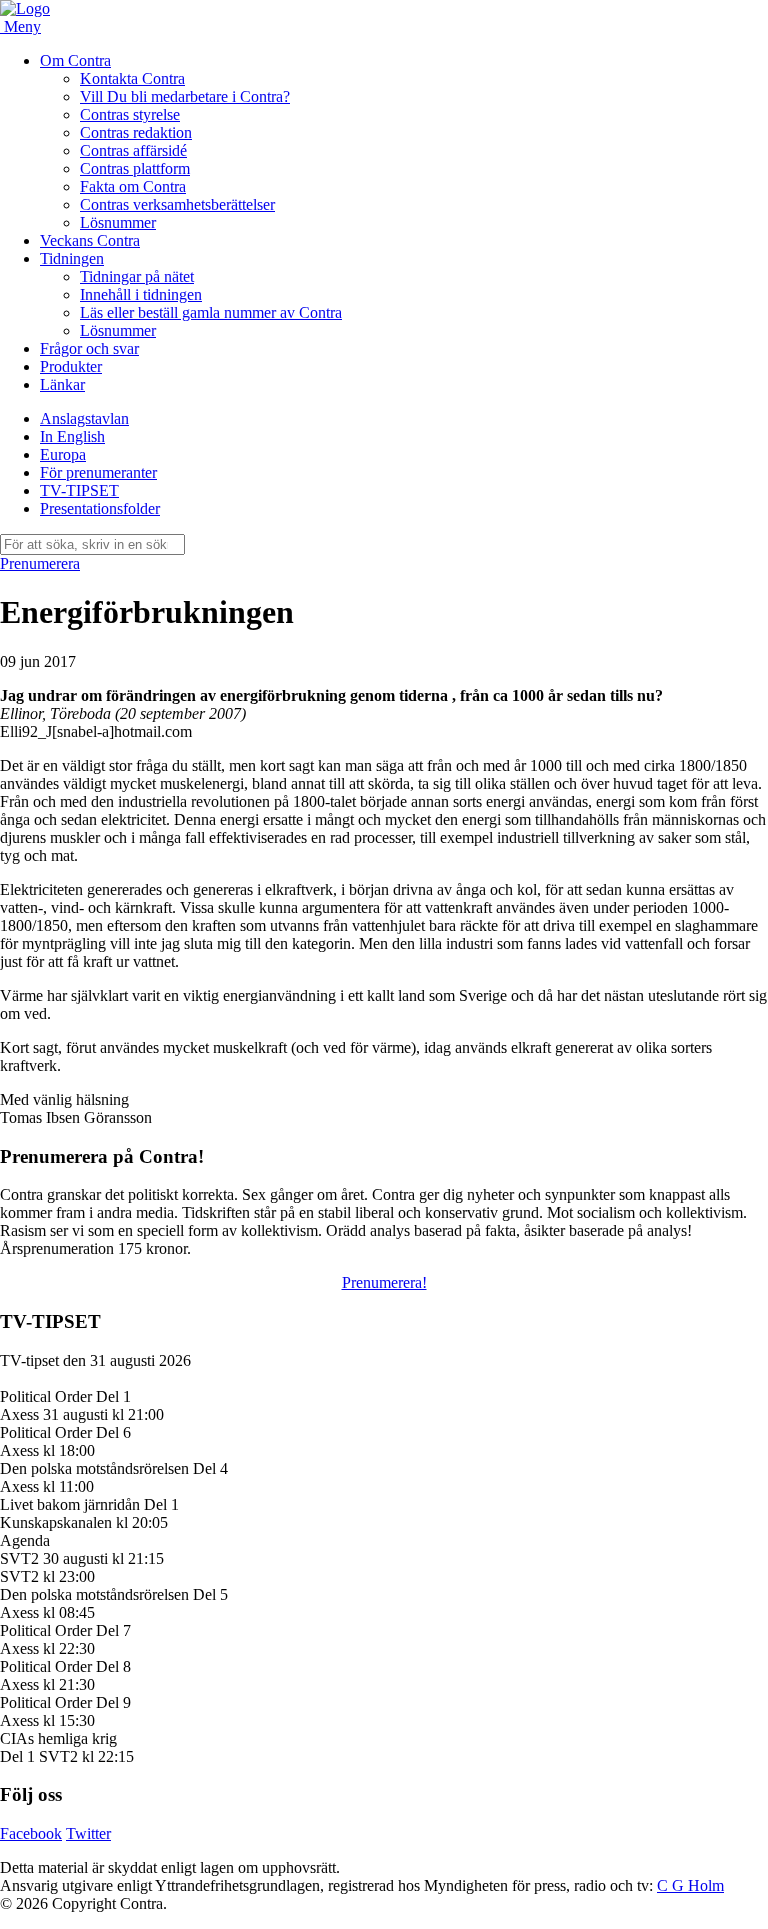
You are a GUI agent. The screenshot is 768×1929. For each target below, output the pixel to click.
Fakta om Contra (133, 186)
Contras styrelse (130, 114)
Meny (22, 26)
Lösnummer (118, 222)
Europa (63, 454)
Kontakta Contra (132, 78)
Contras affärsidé (133, 150)
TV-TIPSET (79, 490)
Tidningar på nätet (137, 276)
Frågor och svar (89, 348)
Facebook (31, 1833)
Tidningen (72, 258)
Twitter (88, 1833)
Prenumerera (40, 563)
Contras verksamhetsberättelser (177, 204)
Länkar (62, 384)
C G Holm (690, 1885)
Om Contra (75, 60)
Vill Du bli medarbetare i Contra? (185, 96)
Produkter (71, 366)
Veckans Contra (90, 240)
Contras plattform (135, 168)
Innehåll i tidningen (141, 294)
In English (72, 436)
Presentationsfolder (100, 508)
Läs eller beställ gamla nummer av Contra (211, 312)
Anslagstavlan (84, 418)
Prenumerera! (384, 1282)
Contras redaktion (136, 132)
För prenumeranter (98, 472)
